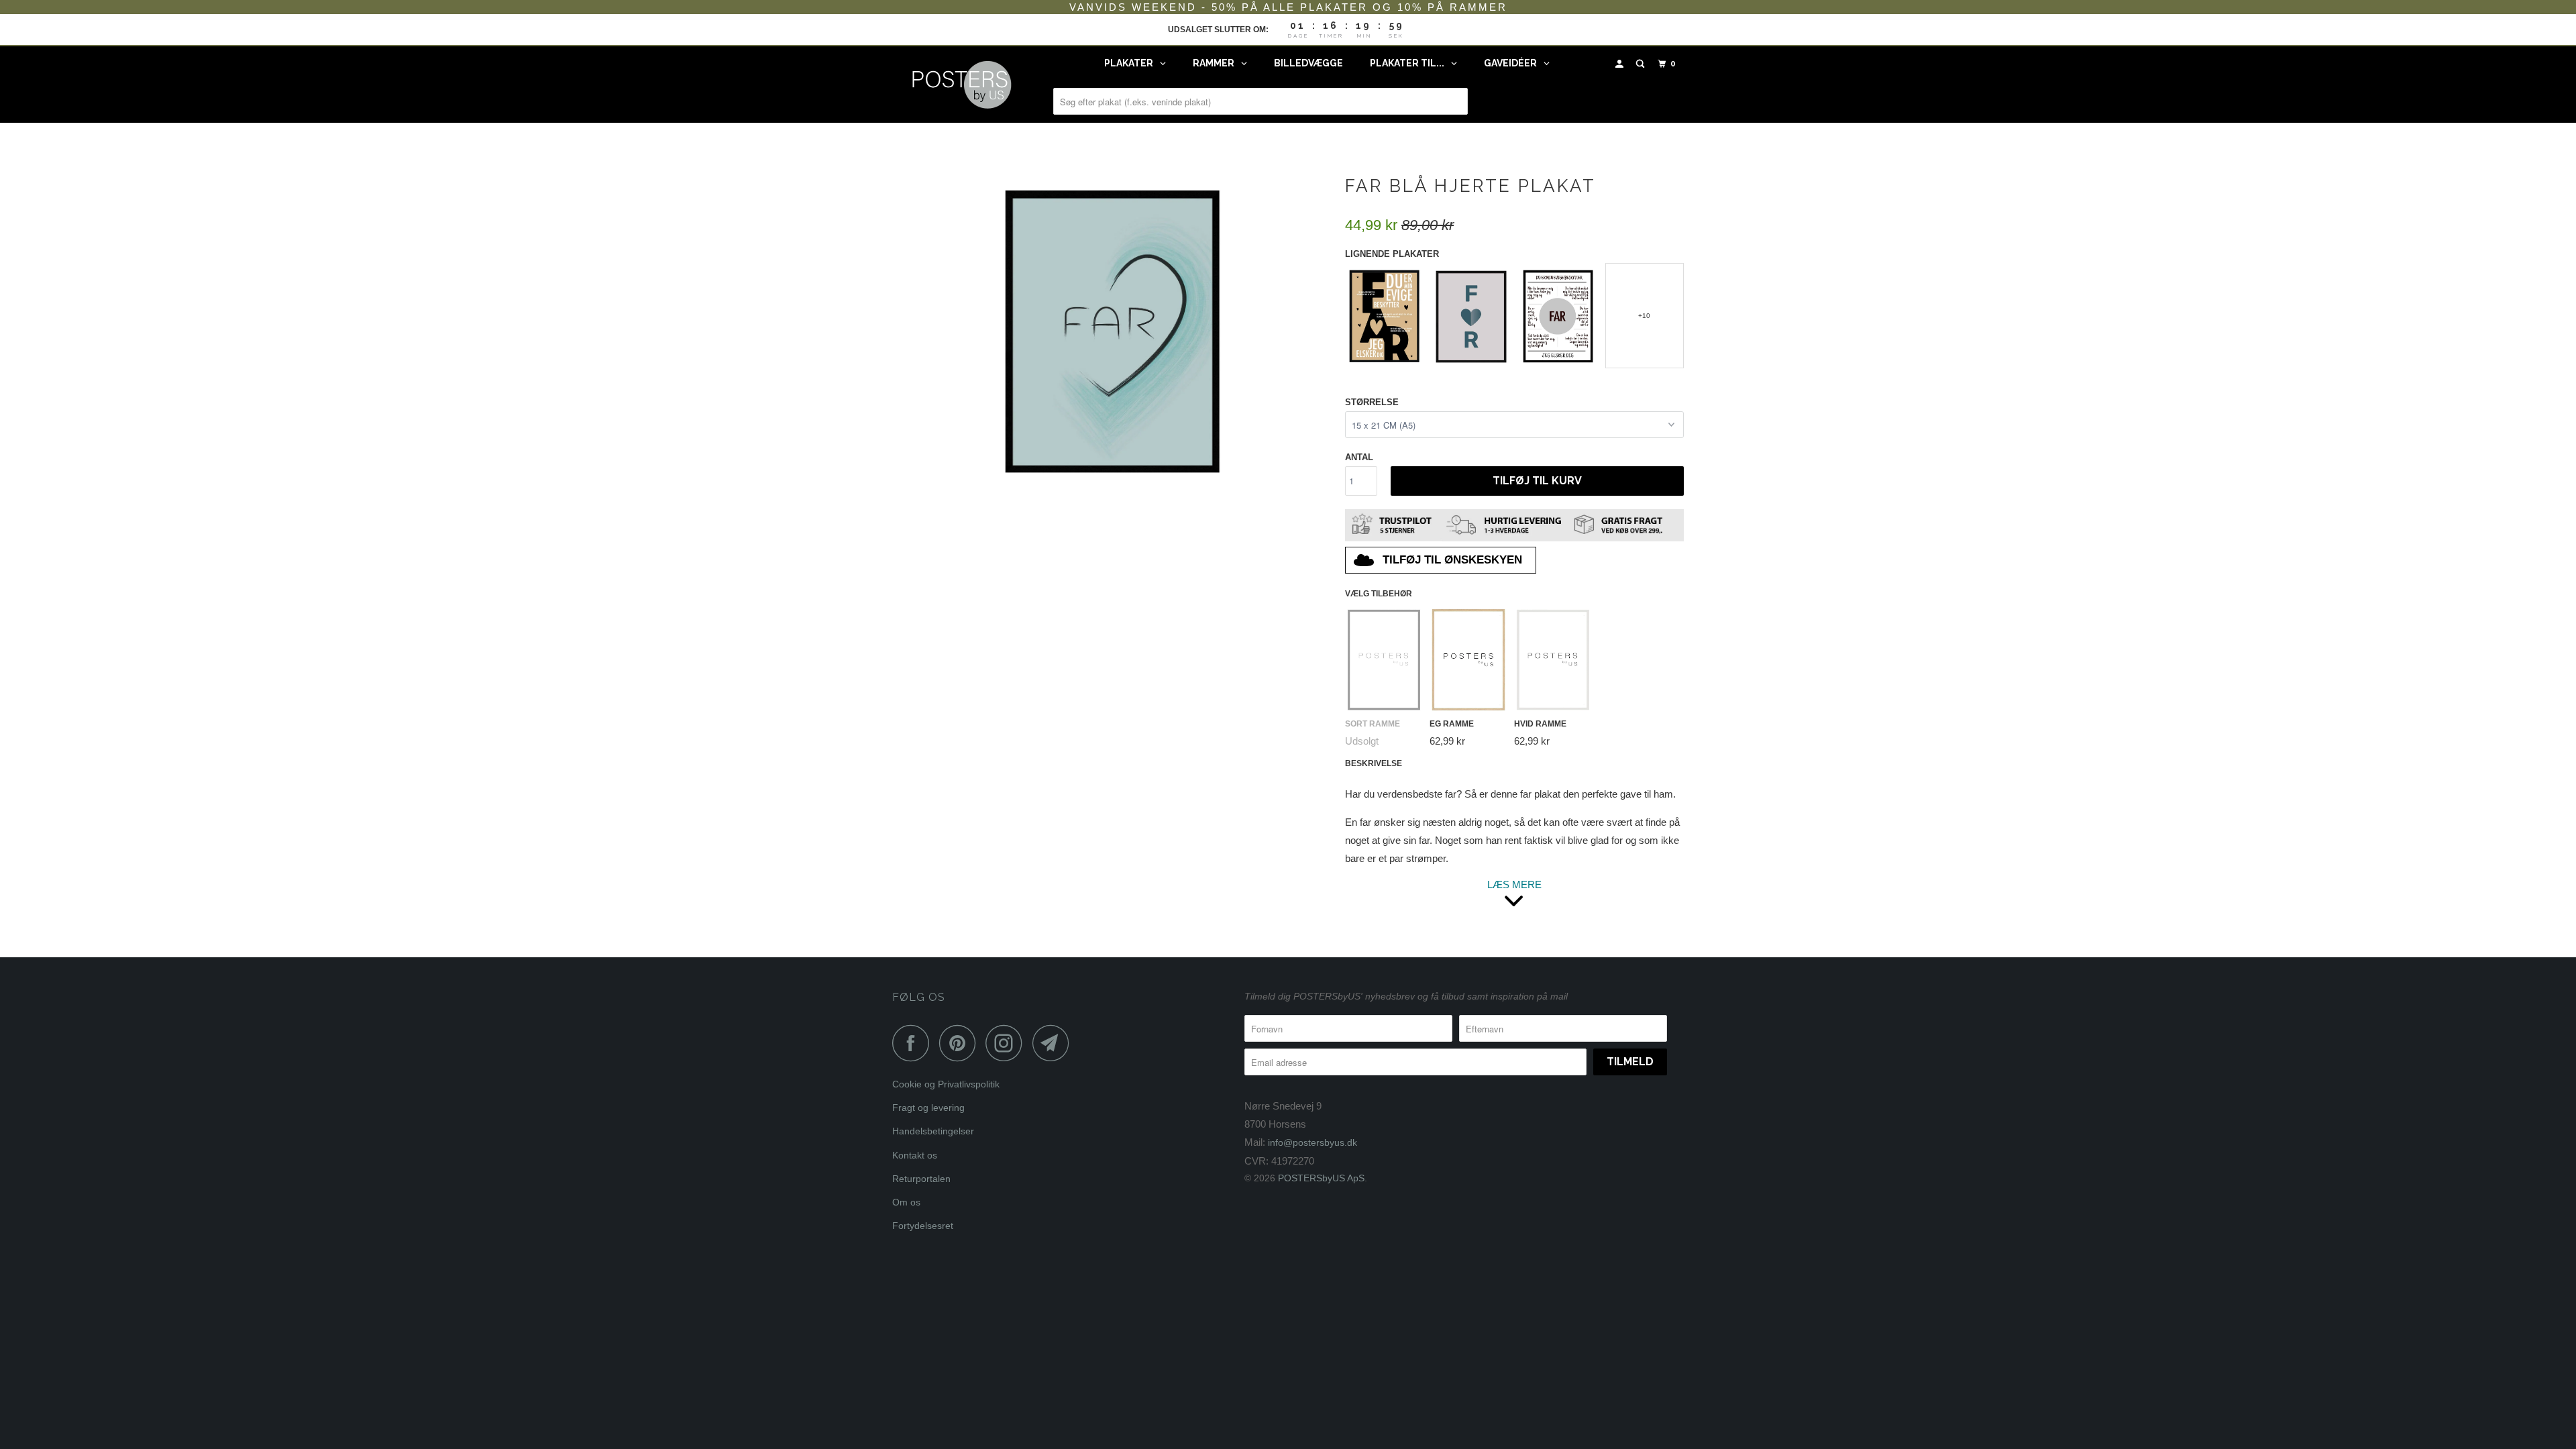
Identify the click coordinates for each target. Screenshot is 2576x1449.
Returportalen (921, 1179)
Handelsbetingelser (933, 1131)
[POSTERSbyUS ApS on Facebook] (914, 1043)
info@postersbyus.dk (1312, 1142)
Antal (1359, 457)
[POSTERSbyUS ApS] (961, 85)
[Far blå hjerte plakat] (1112, 329)
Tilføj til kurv (1537, 481)
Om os (906, 1202)
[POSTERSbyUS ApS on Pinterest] (961, 1043)
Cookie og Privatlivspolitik (946, 1084)
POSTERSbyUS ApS (1321, 1178)
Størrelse (1372, 402)
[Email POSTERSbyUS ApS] (1055, 1043)
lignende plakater (1392, 254)
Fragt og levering (928, 1108)
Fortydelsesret (923, 1226)
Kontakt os (915, 1155)
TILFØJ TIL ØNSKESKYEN (1452, 560)
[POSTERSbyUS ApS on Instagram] (1008, 1043)
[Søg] (1642, 64)
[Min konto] (1621, 64)
